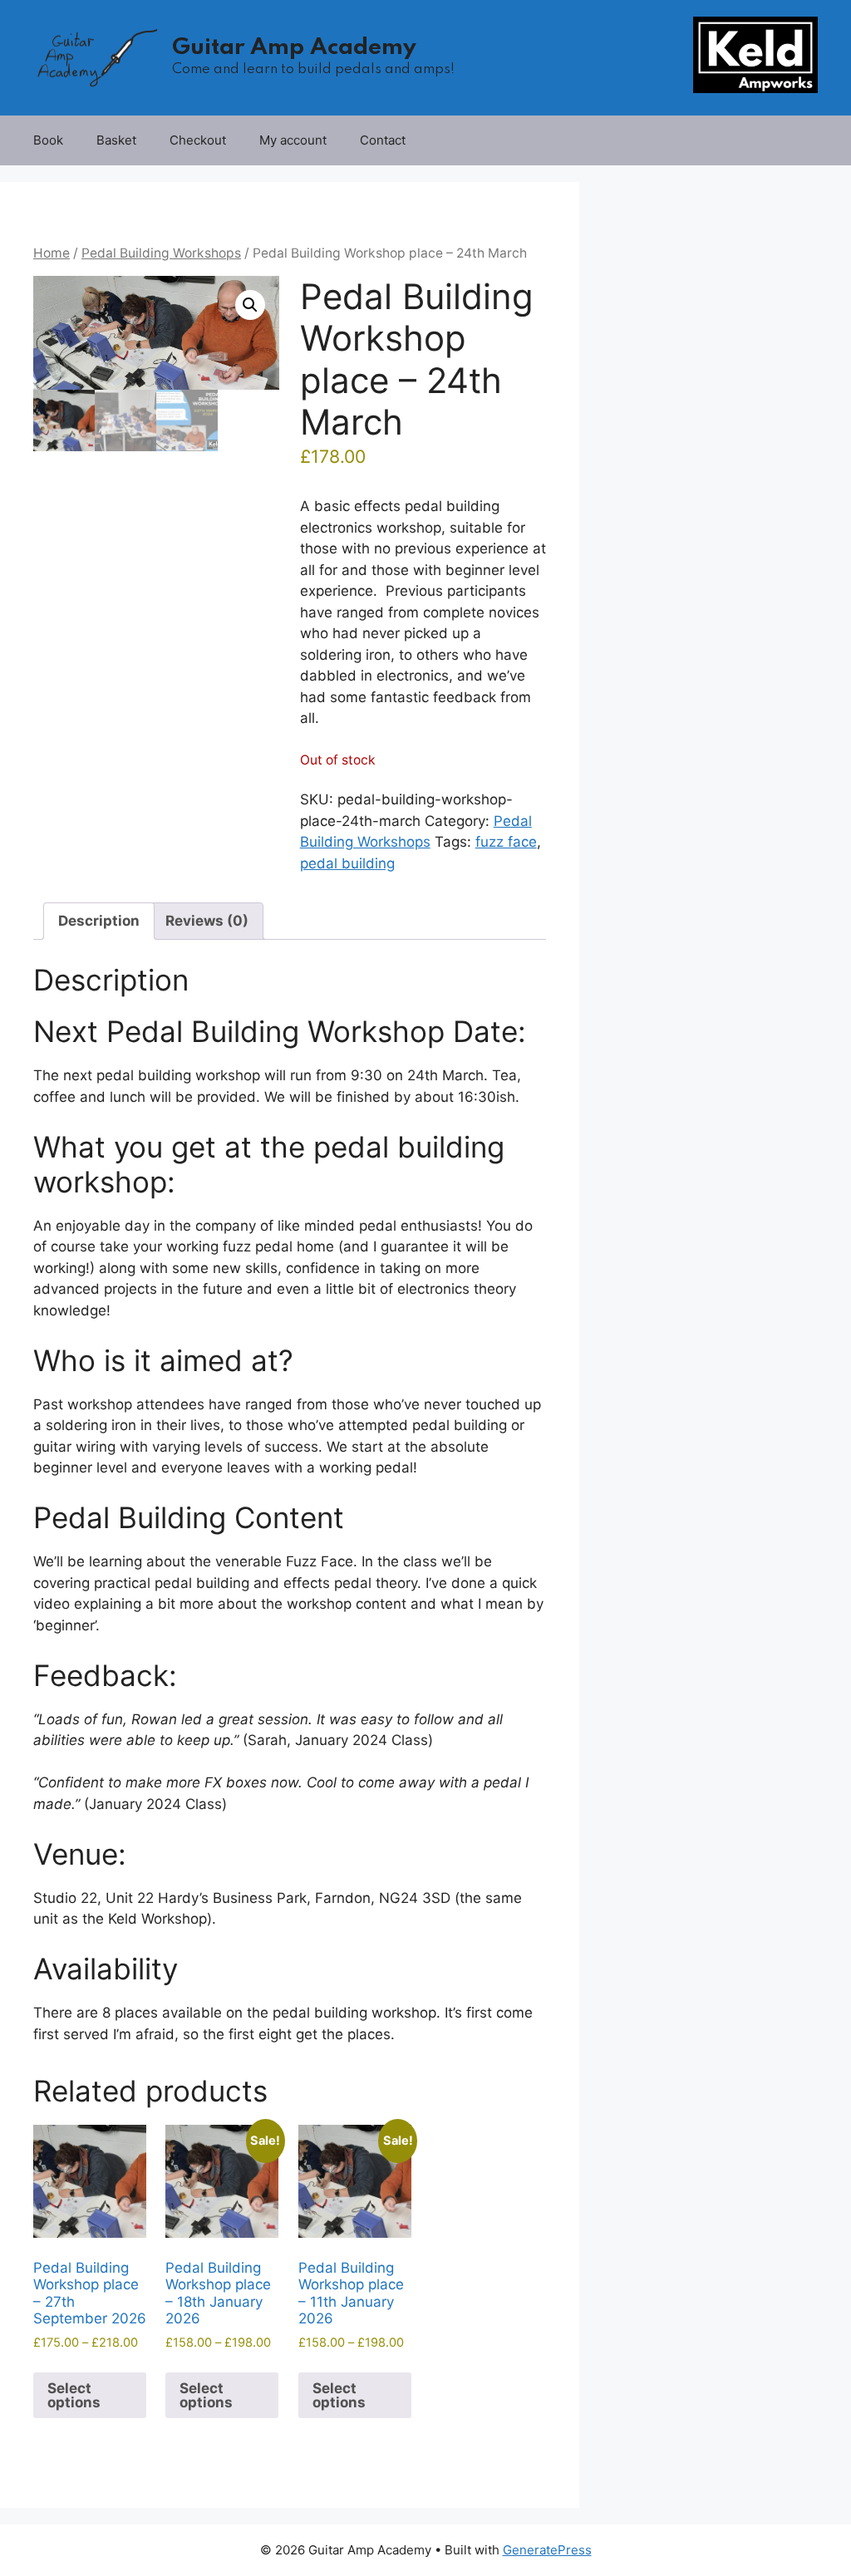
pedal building (347, 863)
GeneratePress (547, 2550)
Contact (383, 140)
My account (293, 140)
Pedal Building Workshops (161, 253)
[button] (250, 305)
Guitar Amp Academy (294, 48)
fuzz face (506, 842)
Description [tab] (99, 921)
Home (52, 253)
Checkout (198, 140)
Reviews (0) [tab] (207, 921)
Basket (116, 140)
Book (48, 140)
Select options (74, 2395)
